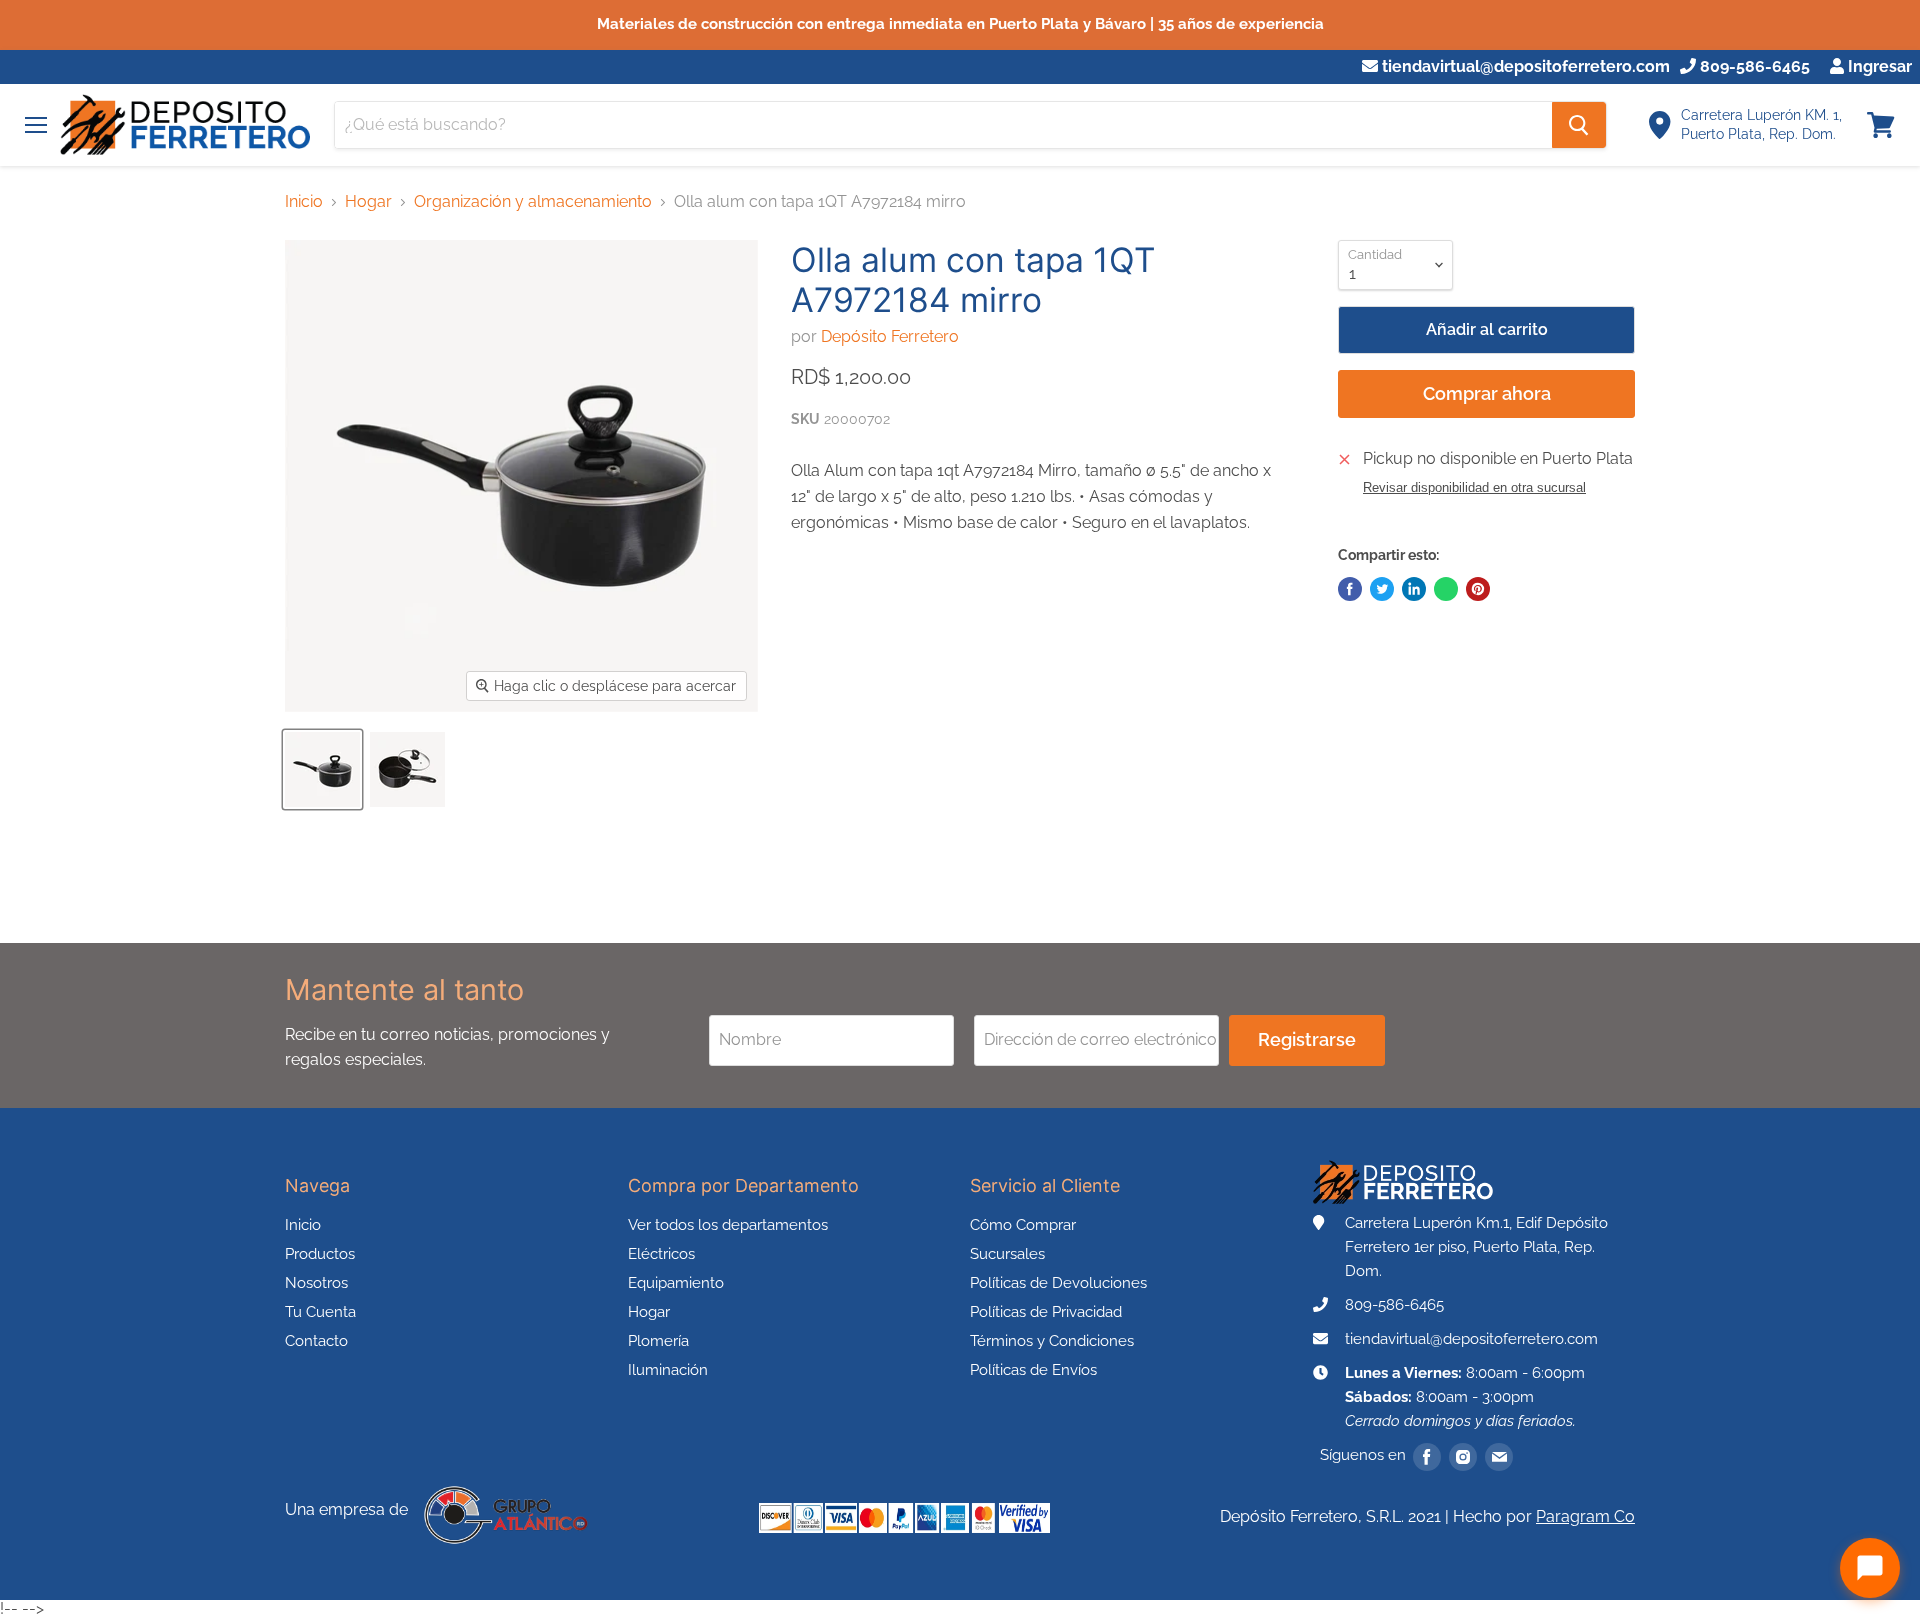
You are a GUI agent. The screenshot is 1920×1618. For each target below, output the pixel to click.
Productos (320, 1254)
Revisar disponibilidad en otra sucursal (1474, 488)
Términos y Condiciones (1052, 1341)
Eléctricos (661, 1254)
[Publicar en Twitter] (1382, 589)
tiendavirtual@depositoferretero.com (1524, 67)
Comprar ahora (1487, 393)
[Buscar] (1579, 125)
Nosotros (316, 1283)
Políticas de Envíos (1033, 1370)
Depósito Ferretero (890, 336)
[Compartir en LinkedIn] (1414, 589)
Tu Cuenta (320, 1312)
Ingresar (1878, 67)
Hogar (368, 202)
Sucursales (1007, 1254)
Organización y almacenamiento (533, 202)
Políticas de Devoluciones (1058, 1283)
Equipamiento (676, 1283)
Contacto (316, 1341)
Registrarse (1307, 1039)
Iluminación (668, 1370)
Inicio (304, 202)
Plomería (658, 1341)
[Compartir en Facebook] (1350, 589)
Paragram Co (1585, 1516)
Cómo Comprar (1023, 1225)
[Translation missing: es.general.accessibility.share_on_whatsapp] (1446, 589)
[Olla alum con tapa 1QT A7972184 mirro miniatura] (322, 769)
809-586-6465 (1753, 67)
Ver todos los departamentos (728, 1225)
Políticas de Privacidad (1046, 1312)
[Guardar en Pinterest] (1478, 589)
